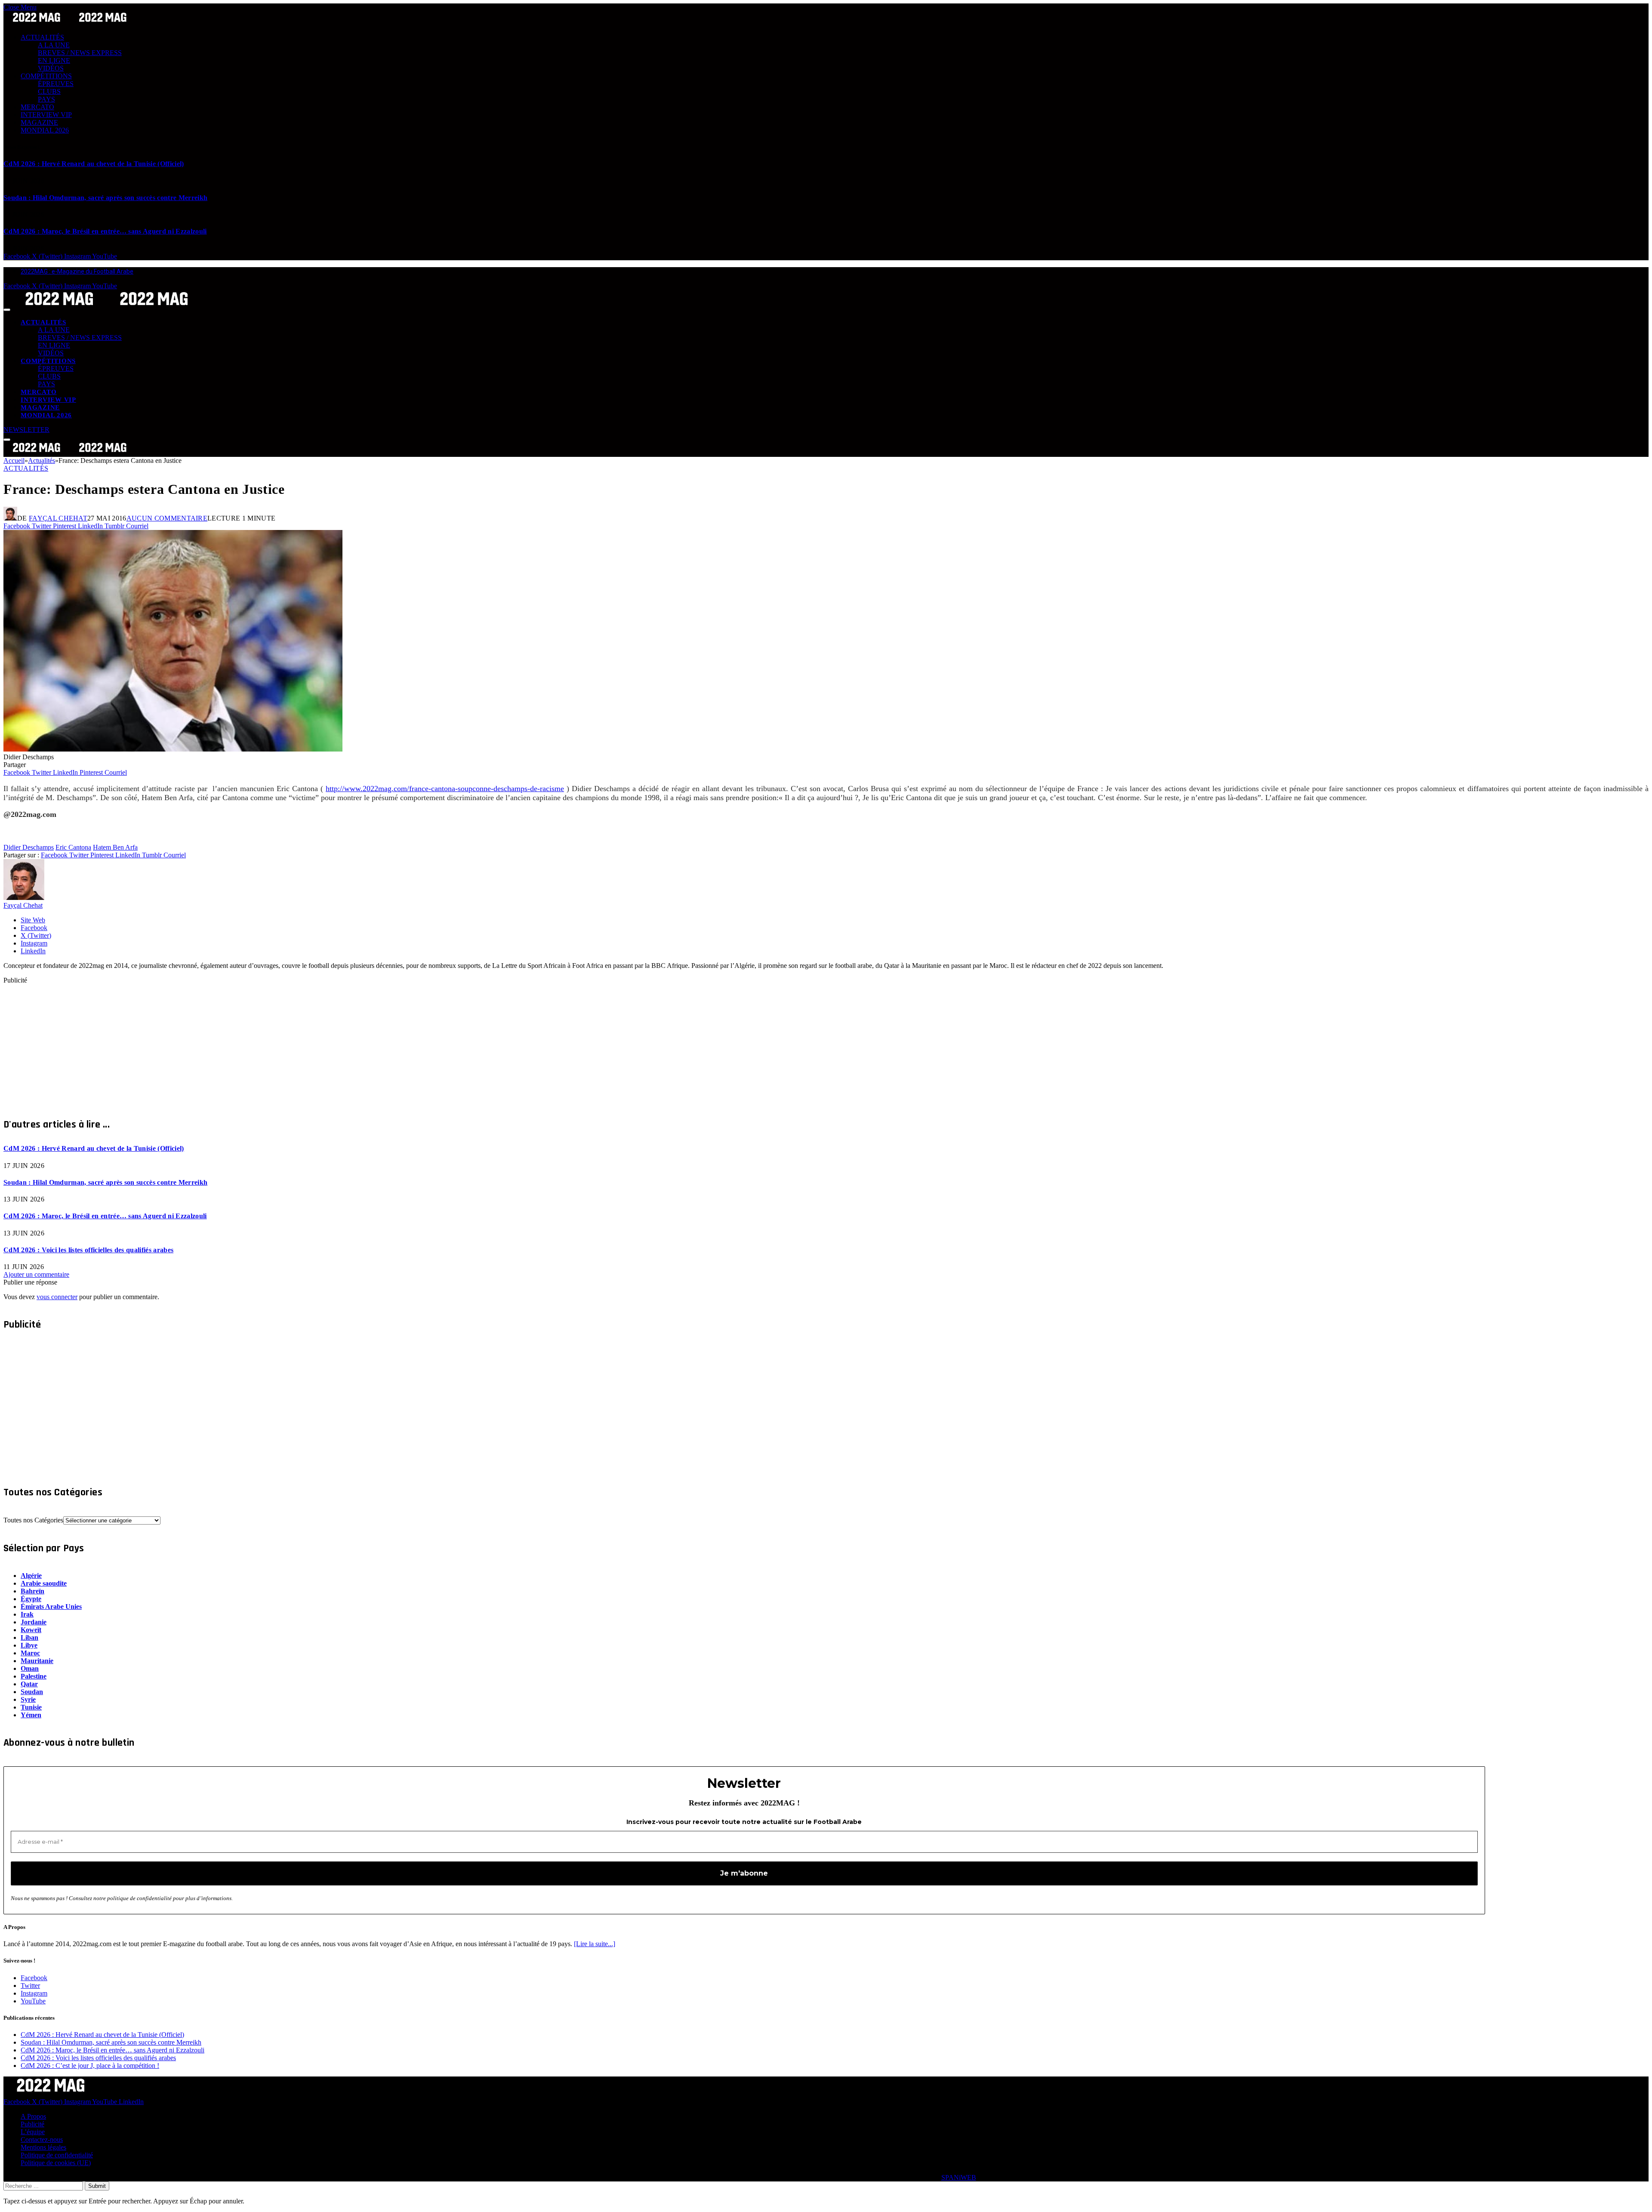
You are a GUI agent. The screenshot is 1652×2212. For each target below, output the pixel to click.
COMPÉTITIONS (46, 76)
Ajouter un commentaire (36, 1274)
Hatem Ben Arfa (115, 847)
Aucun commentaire (167, 518)
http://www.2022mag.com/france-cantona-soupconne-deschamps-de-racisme (445, 789)
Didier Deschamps (29, 847)
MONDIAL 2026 (45, 130)
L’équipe (33, 2132)
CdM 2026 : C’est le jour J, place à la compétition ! (90, 2066)
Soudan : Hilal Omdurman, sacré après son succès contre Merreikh (105, 198)
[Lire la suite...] (595, 1944)
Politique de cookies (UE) (56, 2163)
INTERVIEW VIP (46, 115)
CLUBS (49, 91)
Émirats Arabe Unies (51, 1607)
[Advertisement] (262, 1044)
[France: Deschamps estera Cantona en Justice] (173, 749)
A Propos (33, 2116)
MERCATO (37, 107)
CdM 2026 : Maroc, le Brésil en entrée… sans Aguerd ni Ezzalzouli (105, 231)
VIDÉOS (51, 68)
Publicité (32, 2124)
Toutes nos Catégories (33, 1520)
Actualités (26, 468)
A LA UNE (54, 45)
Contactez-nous (42, 2140)
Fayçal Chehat (58, 518)
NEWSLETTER (26, 430)
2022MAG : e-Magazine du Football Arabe (77, 271)
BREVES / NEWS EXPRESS (80, 53)
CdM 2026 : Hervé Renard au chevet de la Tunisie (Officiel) (94, 164)
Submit (97, 2186)
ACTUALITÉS (42, 37)
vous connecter (57, 1297)
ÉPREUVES (56, 84)
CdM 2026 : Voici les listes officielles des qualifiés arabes (88, 1250)
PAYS (46, 99)
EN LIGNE (54, 60)
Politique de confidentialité (57, 2155)
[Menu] (7, 310)
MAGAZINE (39, 122)
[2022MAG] (107, 307)
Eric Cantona (73, 847)
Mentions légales (43, 2147)
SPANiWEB (959, 2177)
